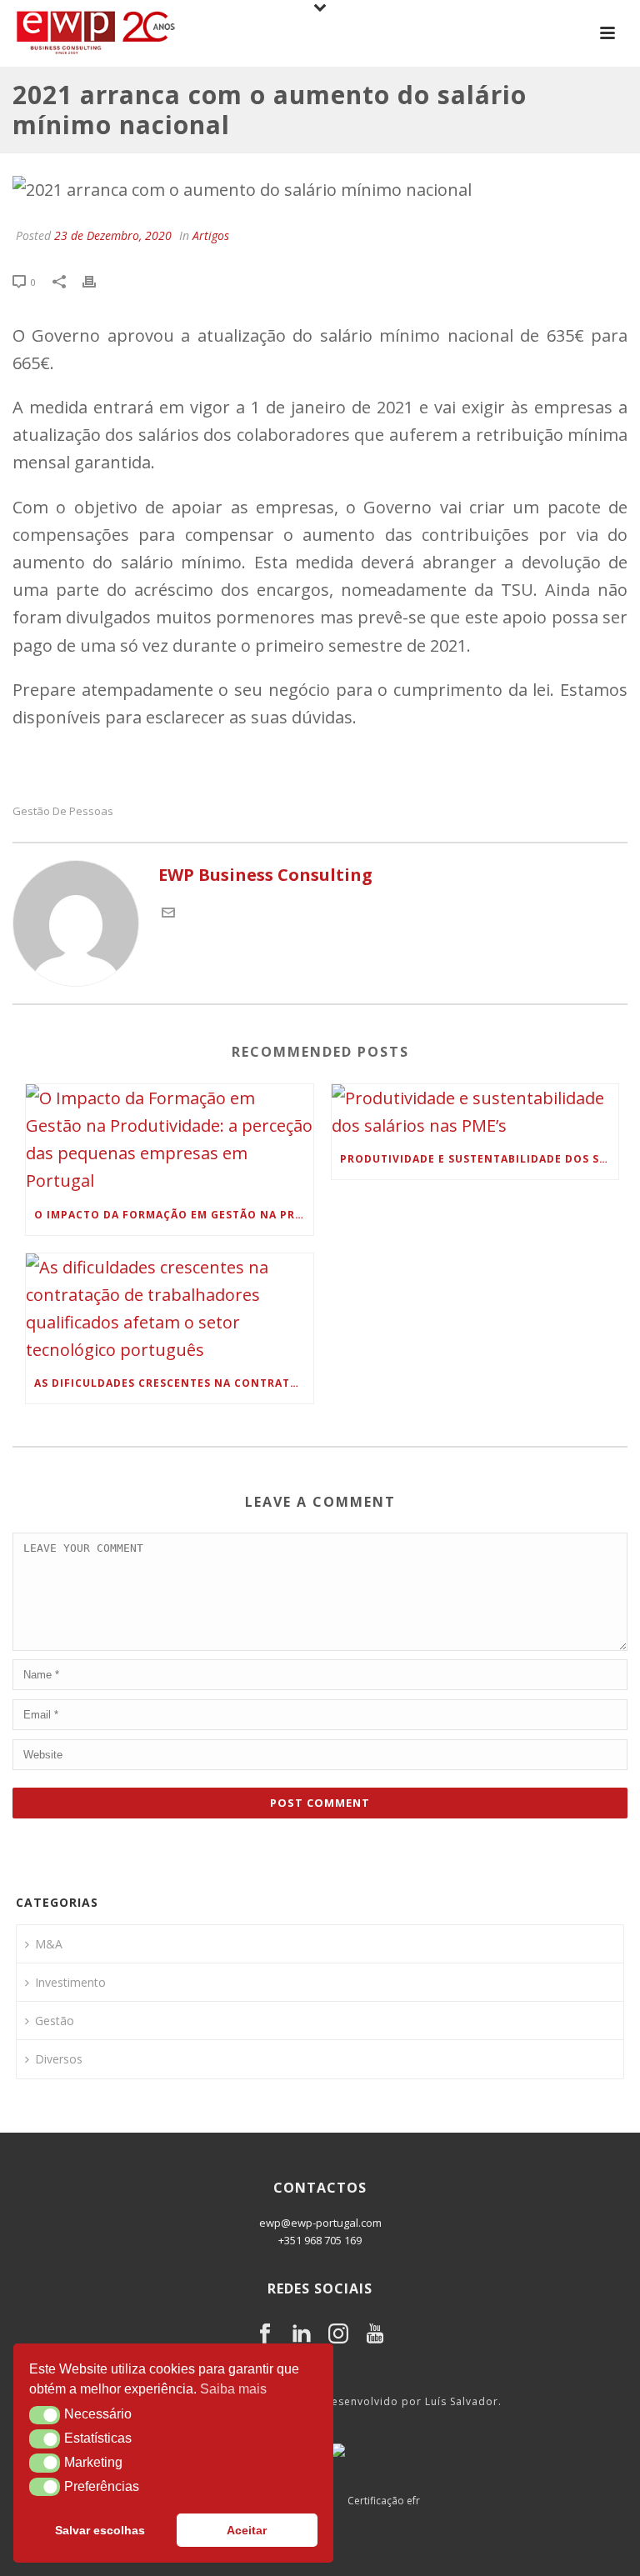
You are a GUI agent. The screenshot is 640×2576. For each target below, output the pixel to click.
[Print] (97, 280)
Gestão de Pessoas (63, 811)
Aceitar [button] (247, 2530)
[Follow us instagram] (338, 2334)
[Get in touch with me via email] (168, 913)
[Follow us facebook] (265, 2334)
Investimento (70, 1982)
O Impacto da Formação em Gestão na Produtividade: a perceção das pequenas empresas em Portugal (174, 1215)
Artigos (211, 235)
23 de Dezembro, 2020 (113, 235)
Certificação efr (384, 2501)
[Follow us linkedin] (302, 2334)
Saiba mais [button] (233, 2389)
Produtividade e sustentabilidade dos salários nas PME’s (480, 1159)
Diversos (59, 2059)
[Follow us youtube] (375, 2334)
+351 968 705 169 (320, 2240)
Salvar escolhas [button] (100, 2530)
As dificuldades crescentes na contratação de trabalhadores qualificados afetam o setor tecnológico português (174, 1383)
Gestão (55, 2021)
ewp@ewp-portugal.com (320, 2223)
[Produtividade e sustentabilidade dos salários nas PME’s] (475, 1112)
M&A (49, 1944)
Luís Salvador (462, 2401)
